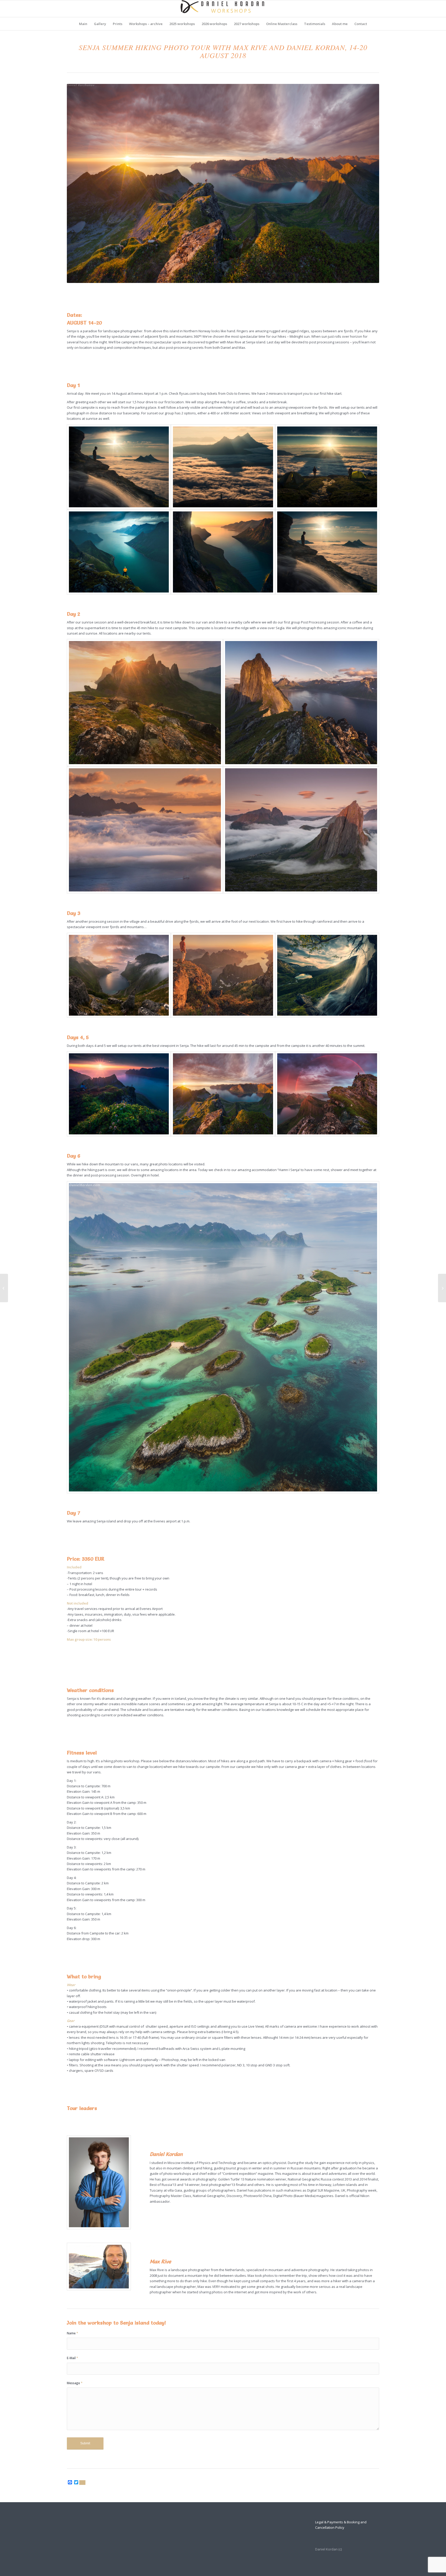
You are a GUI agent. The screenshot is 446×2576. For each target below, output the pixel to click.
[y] (119, 467)
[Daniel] (99, 2182)
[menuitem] (83, 24)
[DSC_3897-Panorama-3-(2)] (223, 1094)
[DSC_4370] (301, 703)
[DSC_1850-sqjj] (223, 1337)
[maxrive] (99, 2267)
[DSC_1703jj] (145, 703)
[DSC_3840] (327, 467)
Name (73, 2333)
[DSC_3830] (223, 467)
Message (75, 2383)
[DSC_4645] (301, 830)
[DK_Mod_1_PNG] (223, 9)
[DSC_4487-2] (145, 830)
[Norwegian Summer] (327, 975)
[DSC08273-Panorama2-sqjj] (223, 975)
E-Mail (73, 2358)
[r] (119, 1094)
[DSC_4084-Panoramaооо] (327, 1094)
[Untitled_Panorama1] (223, 552)
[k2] (119, 552)
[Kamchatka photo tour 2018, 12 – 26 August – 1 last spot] (4, 1288)
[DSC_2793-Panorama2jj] (119, 975)
